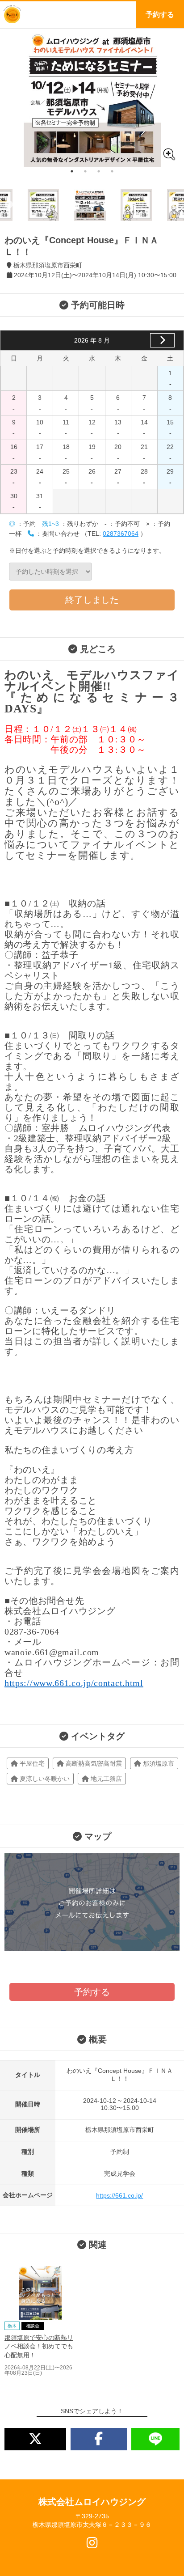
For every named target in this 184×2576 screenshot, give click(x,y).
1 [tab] (72, 171)
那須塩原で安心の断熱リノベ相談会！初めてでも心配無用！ (39, 2346)
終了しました (92, 600)
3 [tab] (99, 171)
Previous (9, 205)
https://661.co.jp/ (119, 2195)
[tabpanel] (92, 98)
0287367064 (121, 534)
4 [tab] (112, 171)
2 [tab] (85, 171)
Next (175, 205)
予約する (160, 15)
